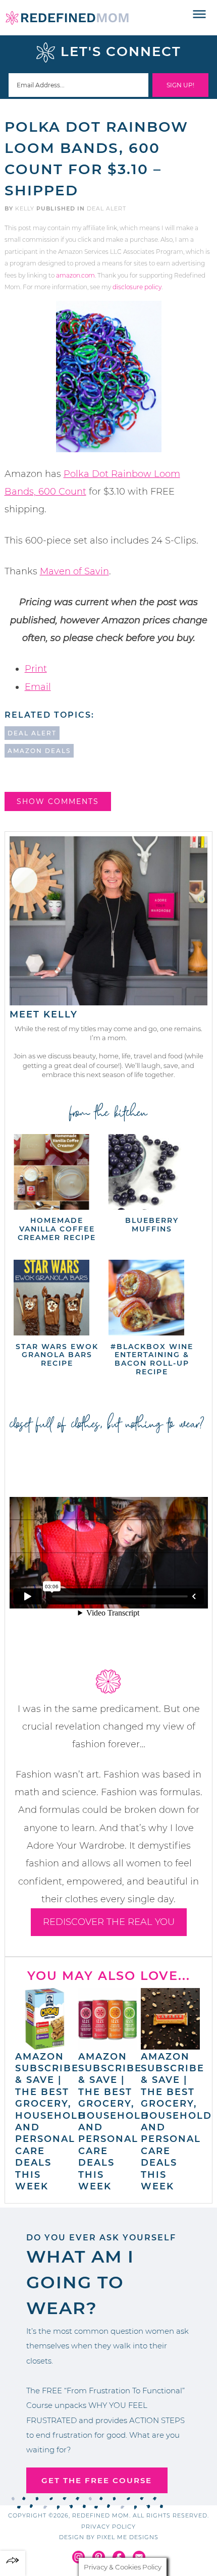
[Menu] (200, 15)
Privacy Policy (108, 2527)
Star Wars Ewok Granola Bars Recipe (57, 1355)
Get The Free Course (97, 2480)
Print (36, 669)
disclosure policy (137, 287)
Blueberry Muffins (152, 1225)
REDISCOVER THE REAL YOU (109, 1922)
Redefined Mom (67, 18)
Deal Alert (106, 208)
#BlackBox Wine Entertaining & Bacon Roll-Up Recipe (152, 1359)
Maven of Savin (74, 571)
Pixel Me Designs (128, 2537)
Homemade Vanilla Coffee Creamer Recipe (57, 1229)
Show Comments (58, 801)
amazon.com (75, 275)
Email (38, 687)
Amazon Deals (39, 751)
